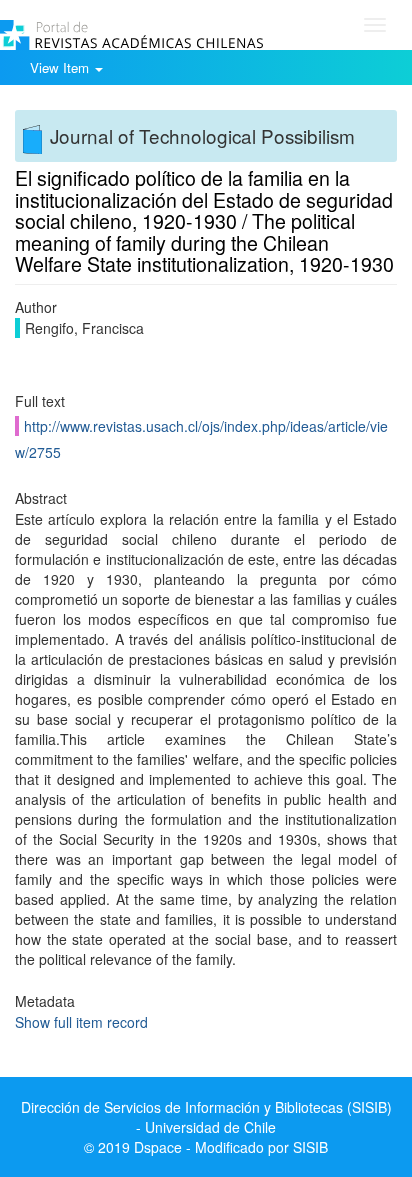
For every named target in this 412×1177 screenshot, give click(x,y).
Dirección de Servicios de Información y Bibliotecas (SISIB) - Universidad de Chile (206, 1117)
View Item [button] (61, 67)
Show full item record (81, 1022)
